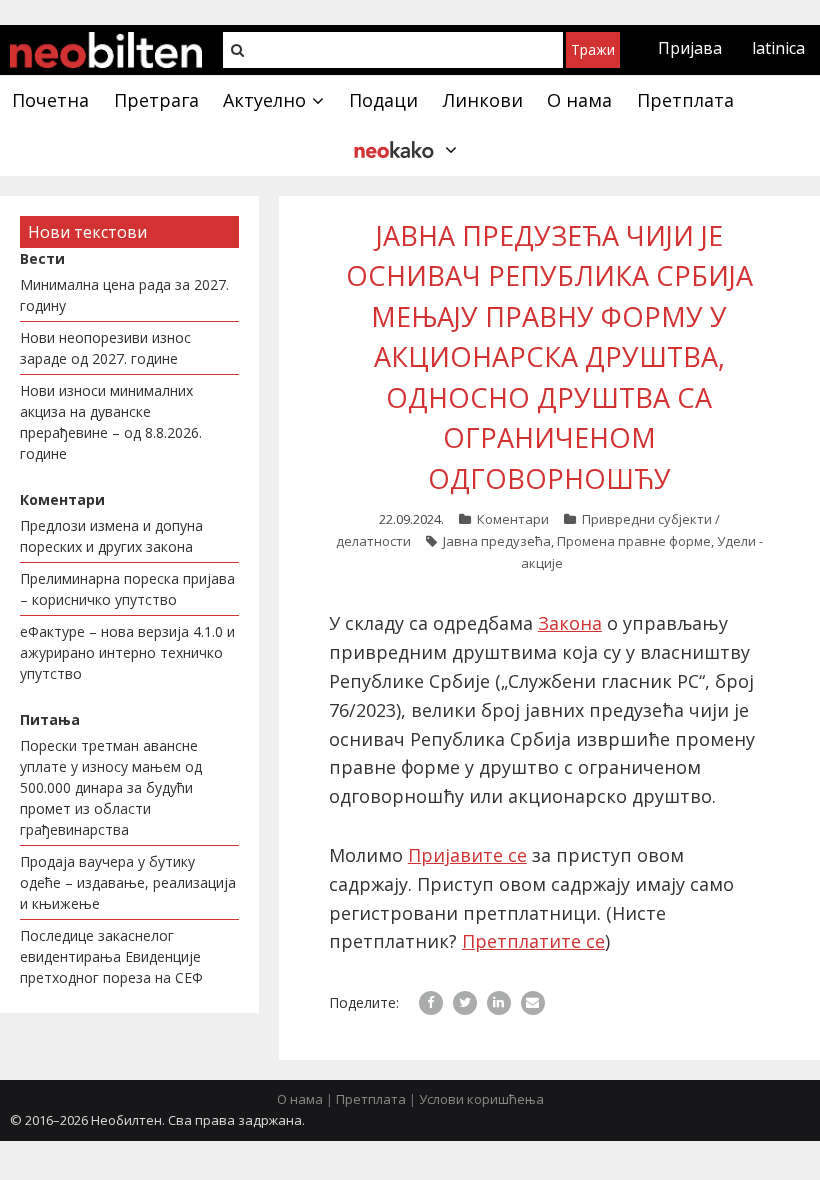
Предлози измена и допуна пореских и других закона (111, 536)
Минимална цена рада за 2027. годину (124, 295)
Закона (570, 623)
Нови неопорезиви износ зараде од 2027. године (105, 348)
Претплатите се (533, 941)
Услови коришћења (481, 1099)
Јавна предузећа (497, 541)
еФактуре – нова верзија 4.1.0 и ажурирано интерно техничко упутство (127, 652)
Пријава (690, 48)
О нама (300, 1099)
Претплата (371, 1099)
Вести (42, 258)
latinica (778, 48)
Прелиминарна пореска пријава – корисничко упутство (127, 589)
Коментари (513, 519)
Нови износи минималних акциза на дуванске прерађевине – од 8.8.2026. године (111, 422)
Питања (50, 719)
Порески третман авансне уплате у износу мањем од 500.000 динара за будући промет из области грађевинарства (111, 787)
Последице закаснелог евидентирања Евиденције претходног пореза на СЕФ (111, 956)
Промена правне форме (634, 541)
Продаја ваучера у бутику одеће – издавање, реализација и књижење (128, 882)
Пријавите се (467, 855)
